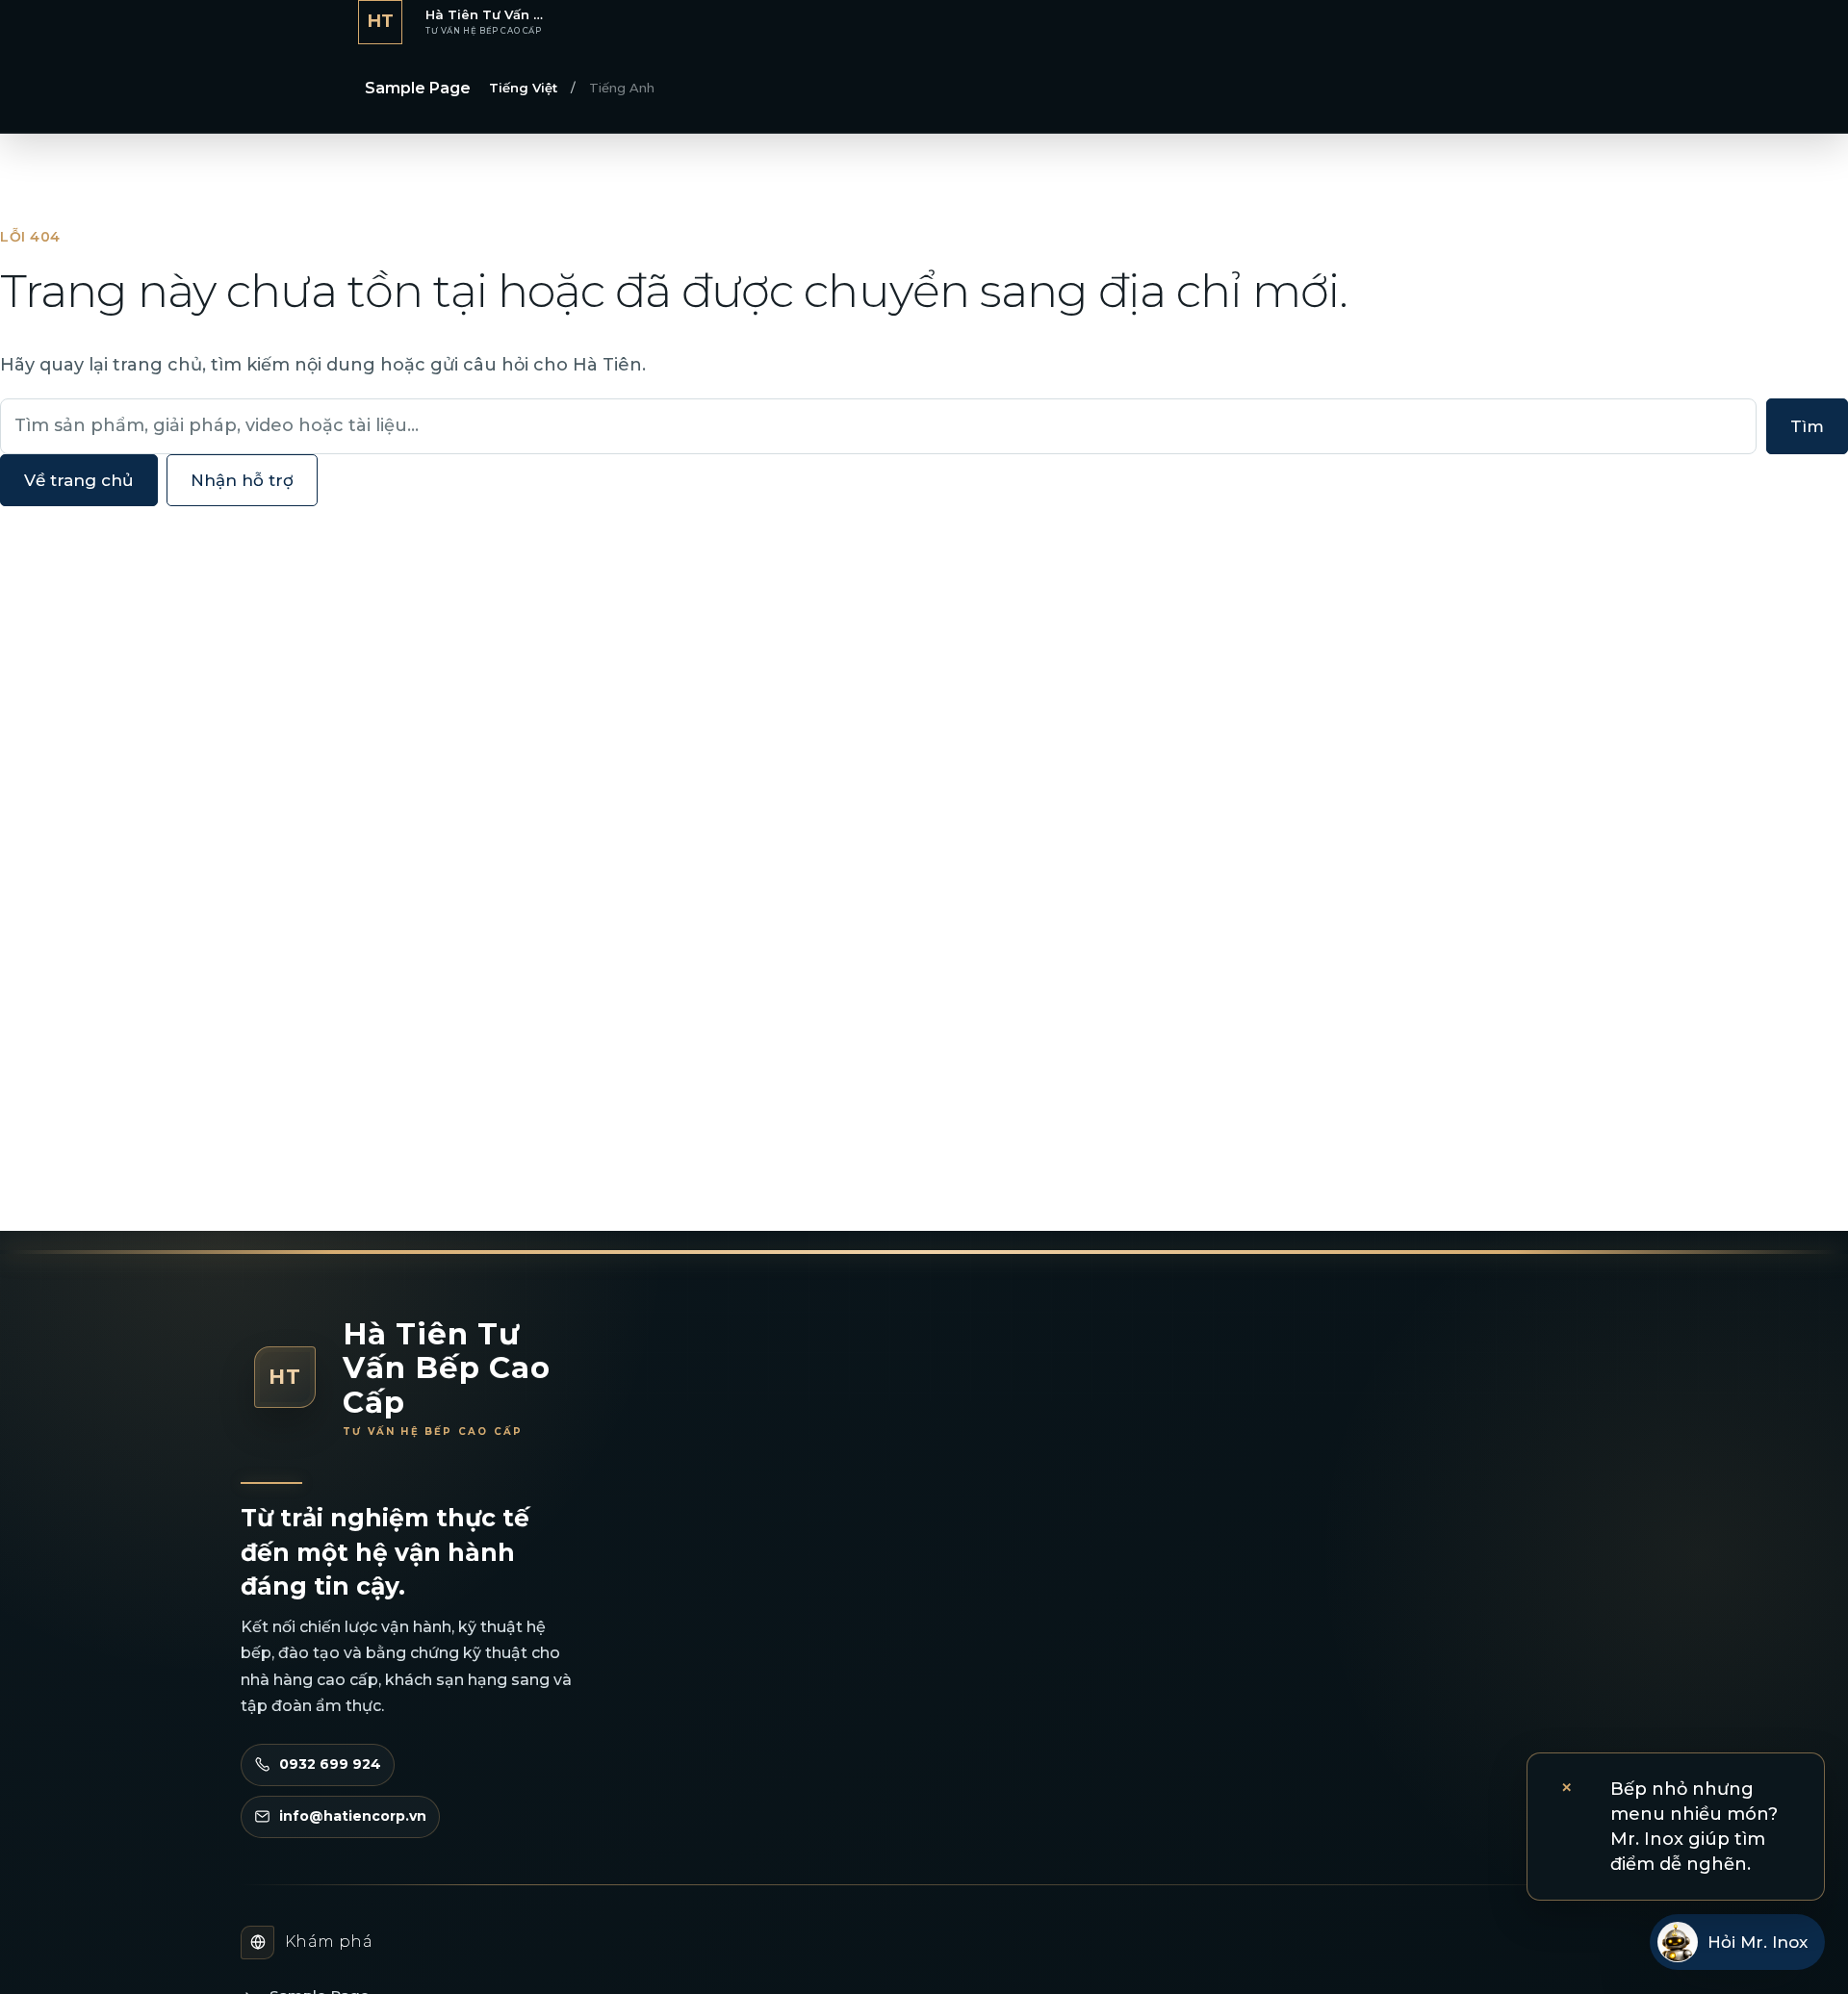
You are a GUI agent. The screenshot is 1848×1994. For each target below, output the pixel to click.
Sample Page (418, 88)
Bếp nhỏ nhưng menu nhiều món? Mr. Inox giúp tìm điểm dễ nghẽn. (1694, 1827)
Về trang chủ (79, 480)
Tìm (1807, 426)
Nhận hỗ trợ (242, 480)
